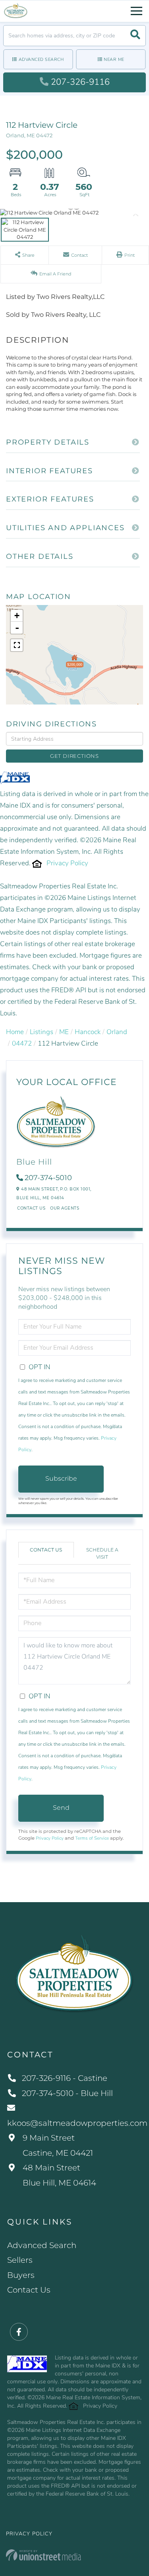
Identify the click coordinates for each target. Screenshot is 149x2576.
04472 (22, 1043)
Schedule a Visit (102, 1553)
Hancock (88, 1032)
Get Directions (74, 756)
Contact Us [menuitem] (29, 2290)
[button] (135, 36)
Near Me (114, 60)
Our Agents (65, 1208)
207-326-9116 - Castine (65, 2078)
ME (64, 1032)
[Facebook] (19, 2332)
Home (15, 1032)
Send (61, 1808)
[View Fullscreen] (17, 645)
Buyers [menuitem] (21, 2275)
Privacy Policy (67, 863)
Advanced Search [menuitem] (42, 2245)
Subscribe (61, 1478)
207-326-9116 (80, 82)
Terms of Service (92, 1838)
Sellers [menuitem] (20, 2260)
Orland (117, 1032)
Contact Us (31, 1208)
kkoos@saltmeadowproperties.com (74, 2123)
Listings (42, 1032)
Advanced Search (41, 60)
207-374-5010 (48, 1178)
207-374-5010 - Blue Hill (67, 2093)
